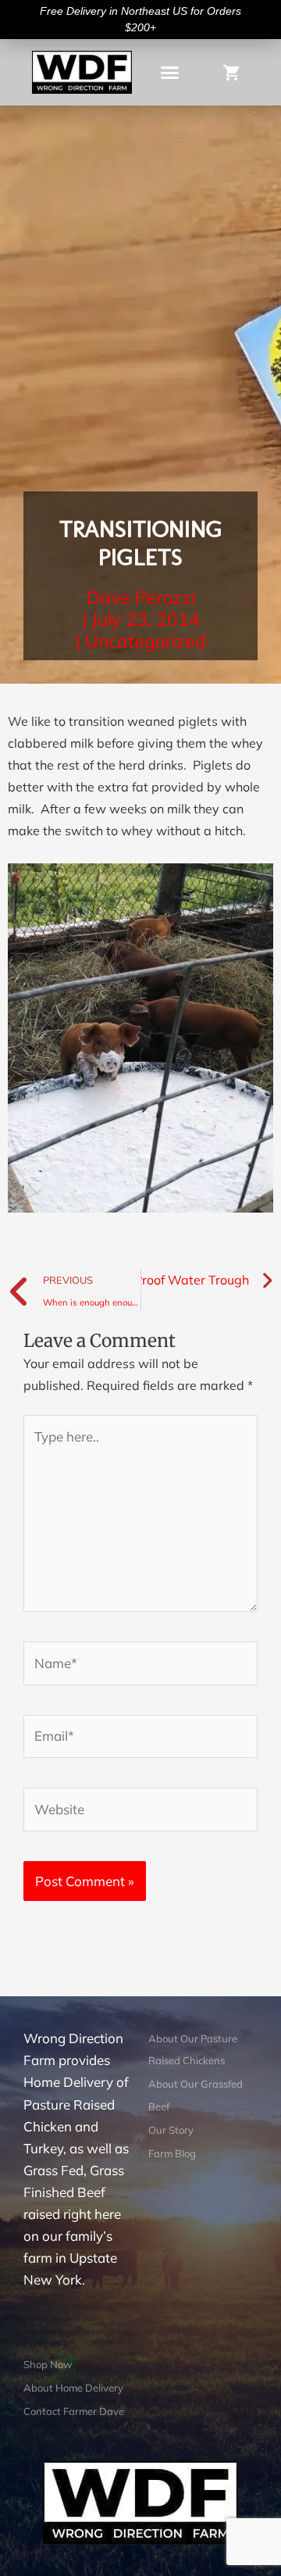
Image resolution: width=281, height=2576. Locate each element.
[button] (170, 73)
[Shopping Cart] (235, 71)
